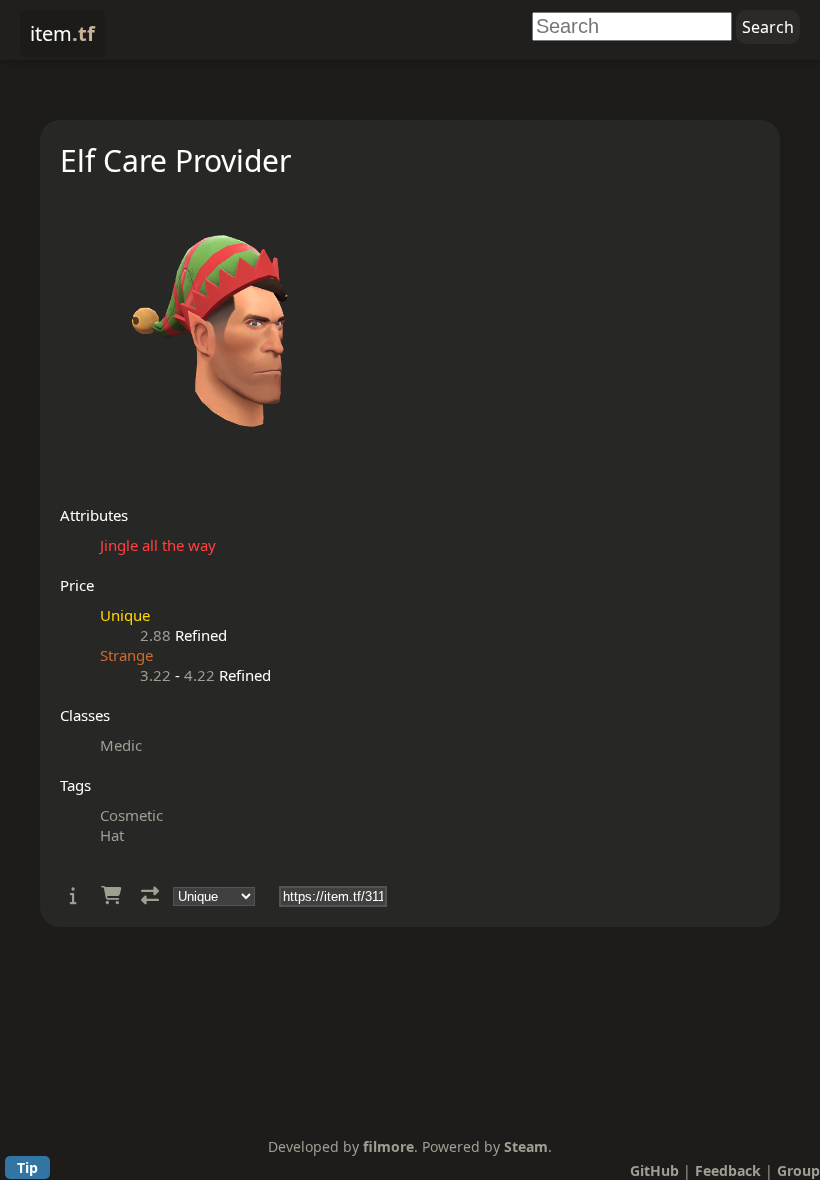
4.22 (199, 675)
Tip (27, 1167)
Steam (526, 1146)
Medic (121, 745)
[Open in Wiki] (73, 895)
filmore (388, 1146)
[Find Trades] (150, 895)
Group (798, 1170)
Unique (125, 615)
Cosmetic (131, 815)
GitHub (654, 1170)
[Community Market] (111, 895)
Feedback (728, 1170)
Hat (112, 835)
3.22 (155, 675)
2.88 (155, 635)
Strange (126, 655)
